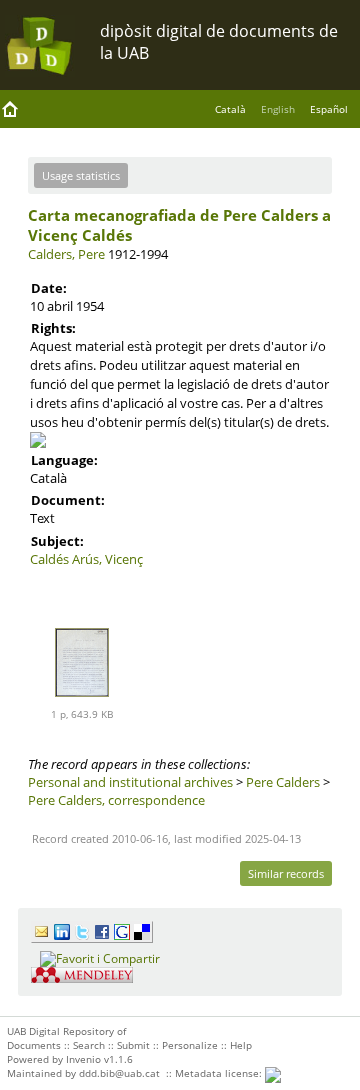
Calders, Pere (66, 254)
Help (241, 1045)
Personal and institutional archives (130, 782)
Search (89, 1045)
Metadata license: (220, 1073)
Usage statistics (81, 175)
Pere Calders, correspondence (116, 800)
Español (329, 109)
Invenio (83, 1059)
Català (230, 109)
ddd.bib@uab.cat (119, 1073)
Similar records (286, 873)
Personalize (190, 1045)
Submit (133, 1045)
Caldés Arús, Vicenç (86, 559)
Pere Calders (283, 782)
